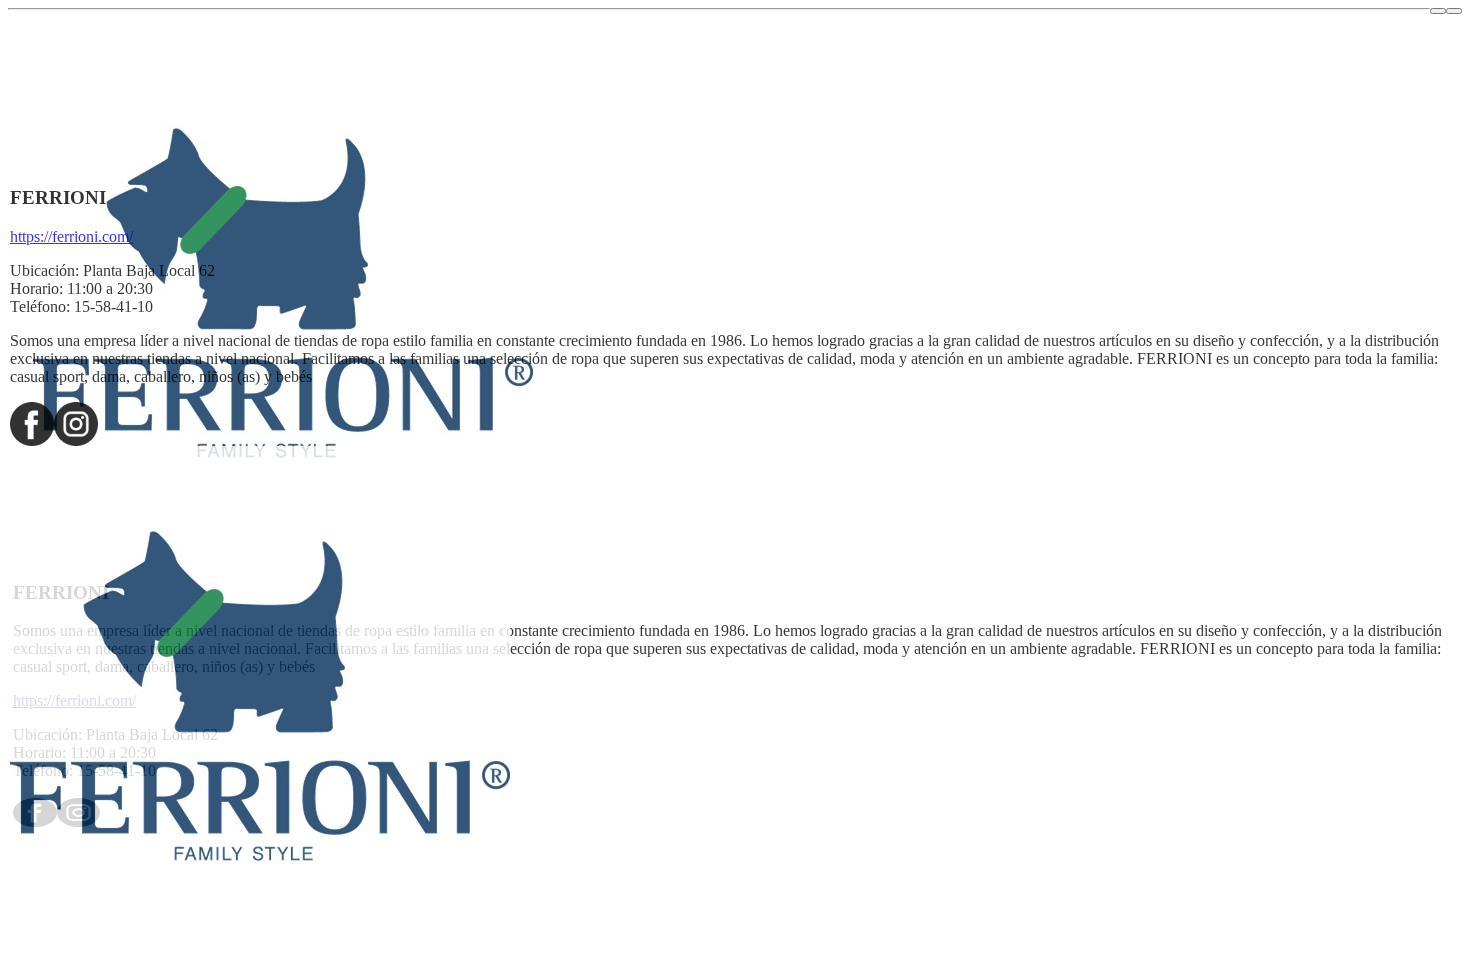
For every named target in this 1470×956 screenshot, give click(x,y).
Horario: (36, 288)
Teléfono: (40, 306)
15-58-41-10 (113, 306)
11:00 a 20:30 (110, 288)
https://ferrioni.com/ (71, 236)
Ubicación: (44, 270)
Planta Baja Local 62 (149, 270)
